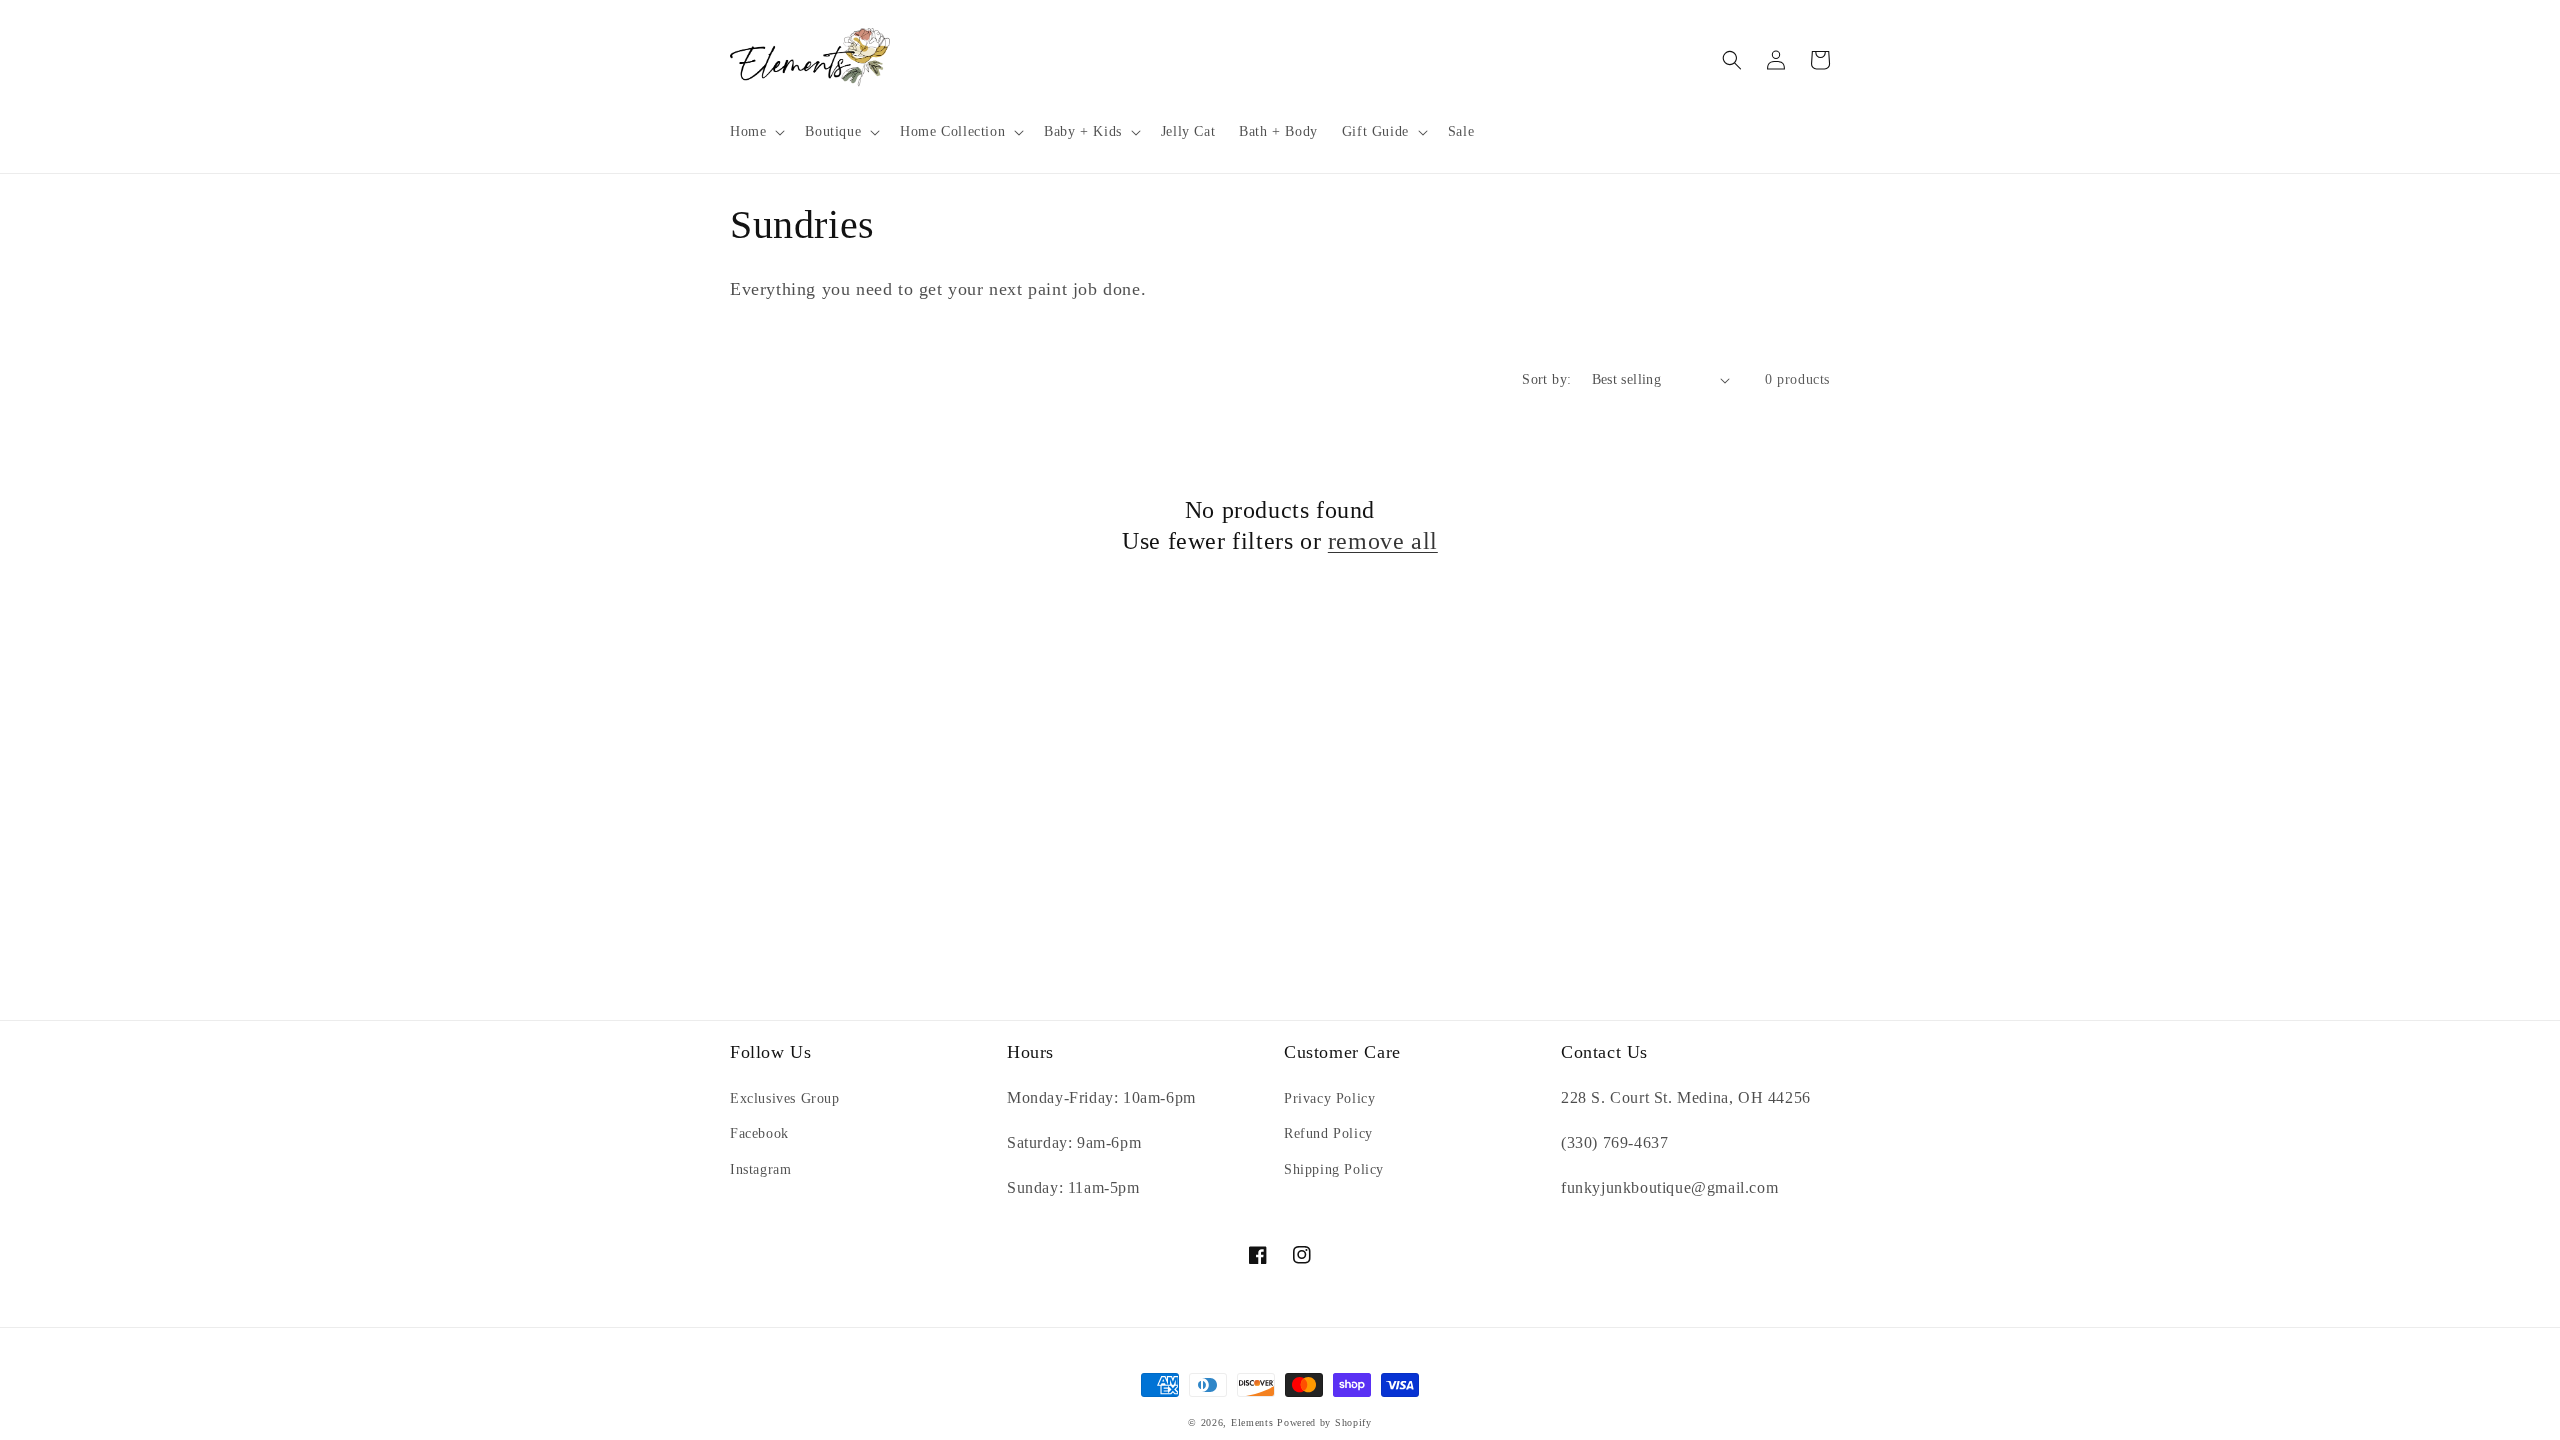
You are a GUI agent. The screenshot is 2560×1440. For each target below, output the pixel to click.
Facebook (759, 1133)
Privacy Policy (1329, 1098)
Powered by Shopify (1324, 1422)
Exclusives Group (785, 1098)
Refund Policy (1328, 1133)
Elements (1252, 1422)
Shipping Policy (1334, 1169)
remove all (1383, 541)
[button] (755, 132)
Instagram (760, 1169)
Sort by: (1546, 379)
